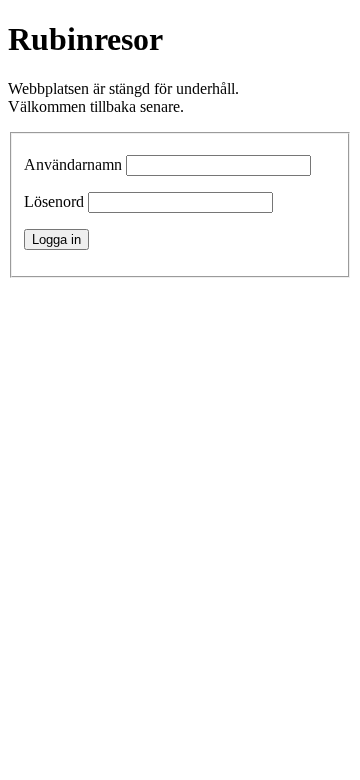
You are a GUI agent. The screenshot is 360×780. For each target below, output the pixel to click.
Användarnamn (73, 164)
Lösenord (54, 201)
